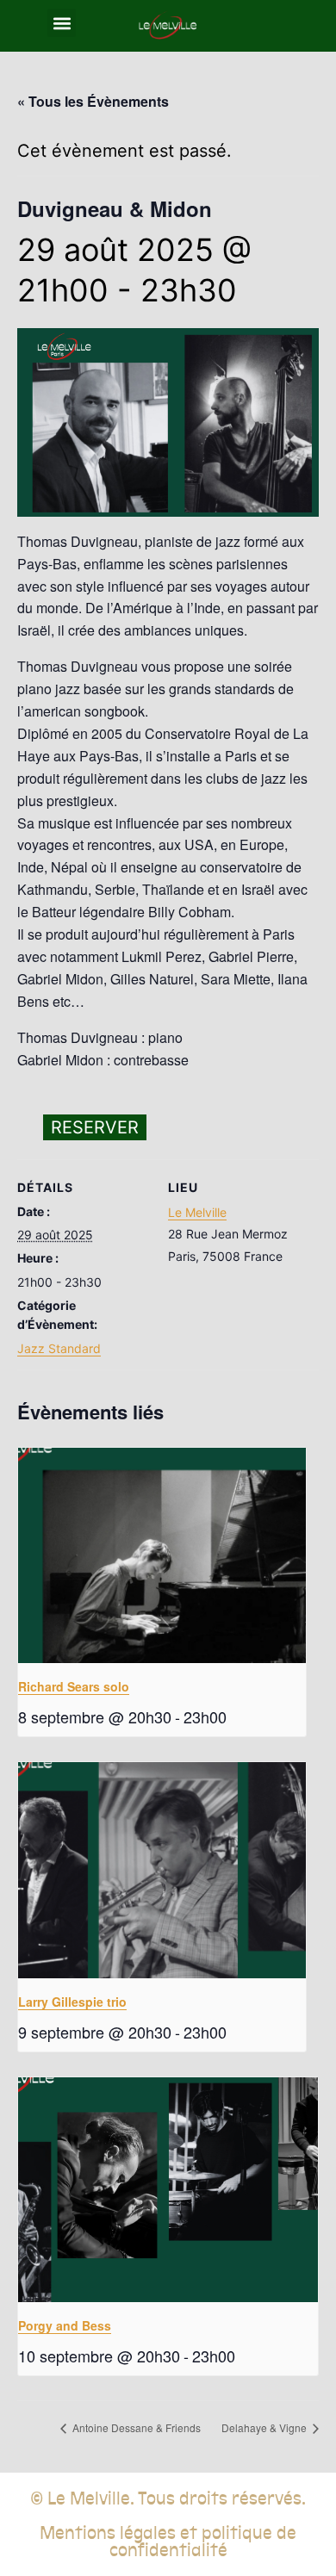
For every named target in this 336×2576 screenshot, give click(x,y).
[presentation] (162, 1556)
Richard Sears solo (74, 1686)
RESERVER (95, 1127)
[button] (62, 23)
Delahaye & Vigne (265, 2427)
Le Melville (197, 1212)
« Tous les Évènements (93, 101)
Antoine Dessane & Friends (135, 2427)
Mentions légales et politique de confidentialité (168, 2542)
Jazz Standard (59, 1348)
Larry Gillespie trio (72, 2002)
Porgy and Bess (65, 2325)
